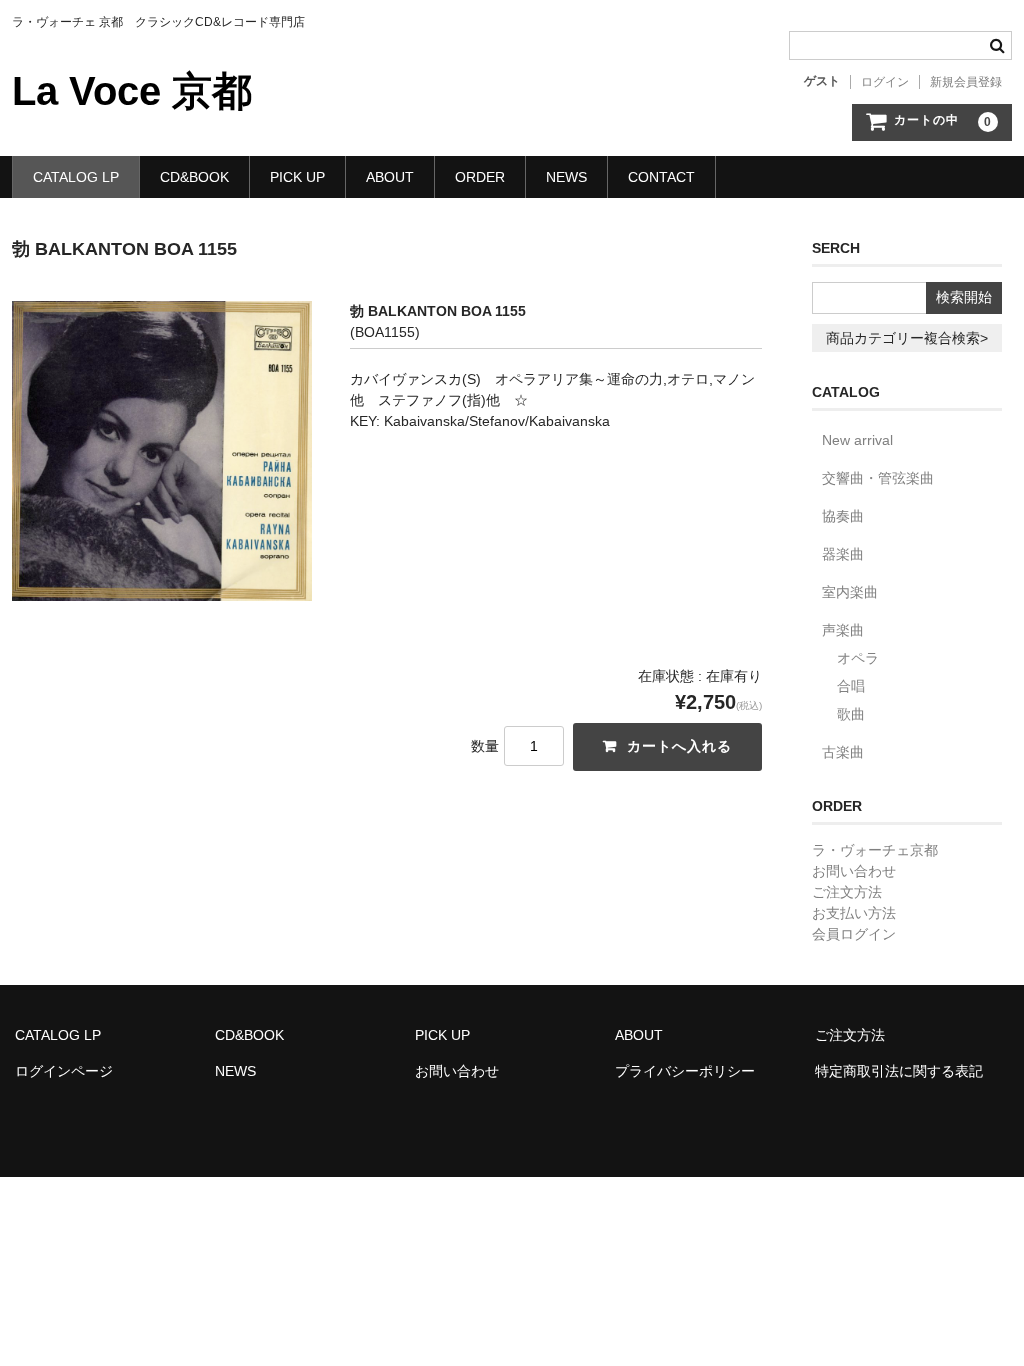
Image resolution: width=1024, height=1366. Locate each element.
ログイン (885, 82)
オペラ (858, 658)
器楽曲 (843, 554)
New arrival (857, 440)
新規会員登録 (966, 82)
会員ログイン (854, 934)
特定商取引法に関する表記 (899, 1071)
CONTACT (661, 177)
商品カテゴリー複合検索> (907, 338)
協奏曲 (843, 516)
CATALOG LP (76, 177)
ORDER (480, 177)
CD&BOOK (194, 177)
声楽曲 (843, 630)
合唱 (851, 686)
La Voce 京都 (132, 91)
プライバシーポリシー (685, 1071)
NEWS (566, 177)
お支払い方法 (854, 913)
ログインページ (64, 1071)
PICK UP (297, 177)
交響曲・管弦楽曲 (878, 478)
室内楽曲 (850, 592)
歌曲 (851, 714)
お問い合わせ (854, 871)
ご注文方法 (847, 892)
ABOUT (390, 177)
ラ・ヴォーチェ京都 (875, 850)
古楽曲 (843, 752)
